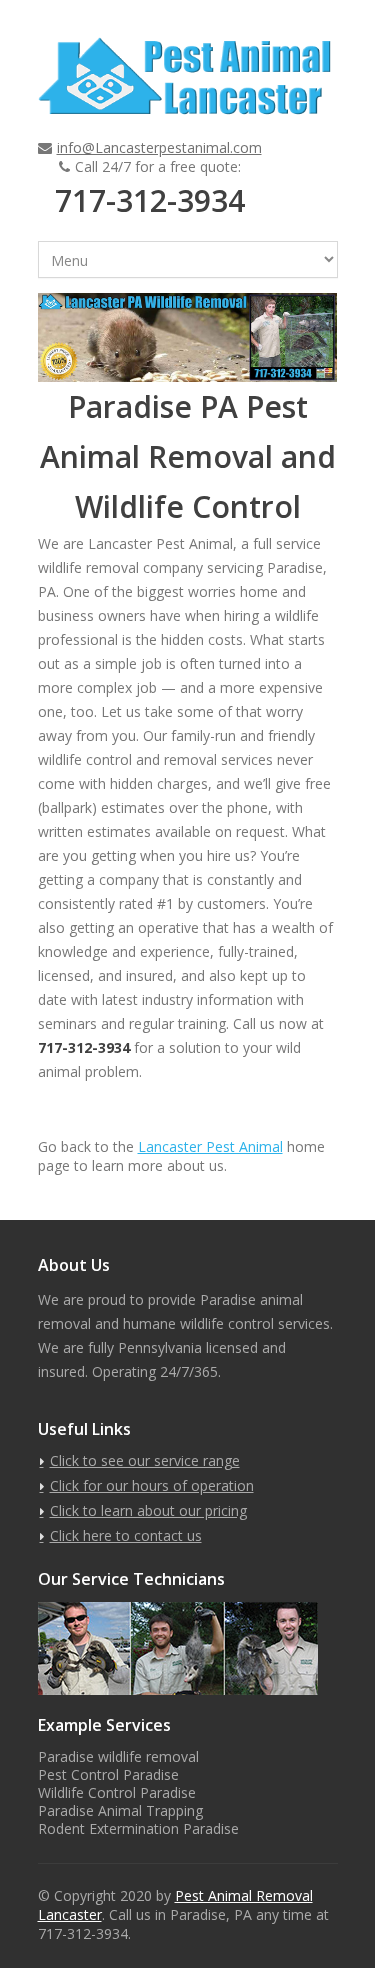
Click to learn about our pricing (148, 1510)
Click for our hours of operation (152, 1485)
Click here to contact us (126, 1535)
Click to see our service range (145, 1460)
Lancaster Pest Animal (210, 1146)
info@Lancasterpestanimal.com (159, 147)
